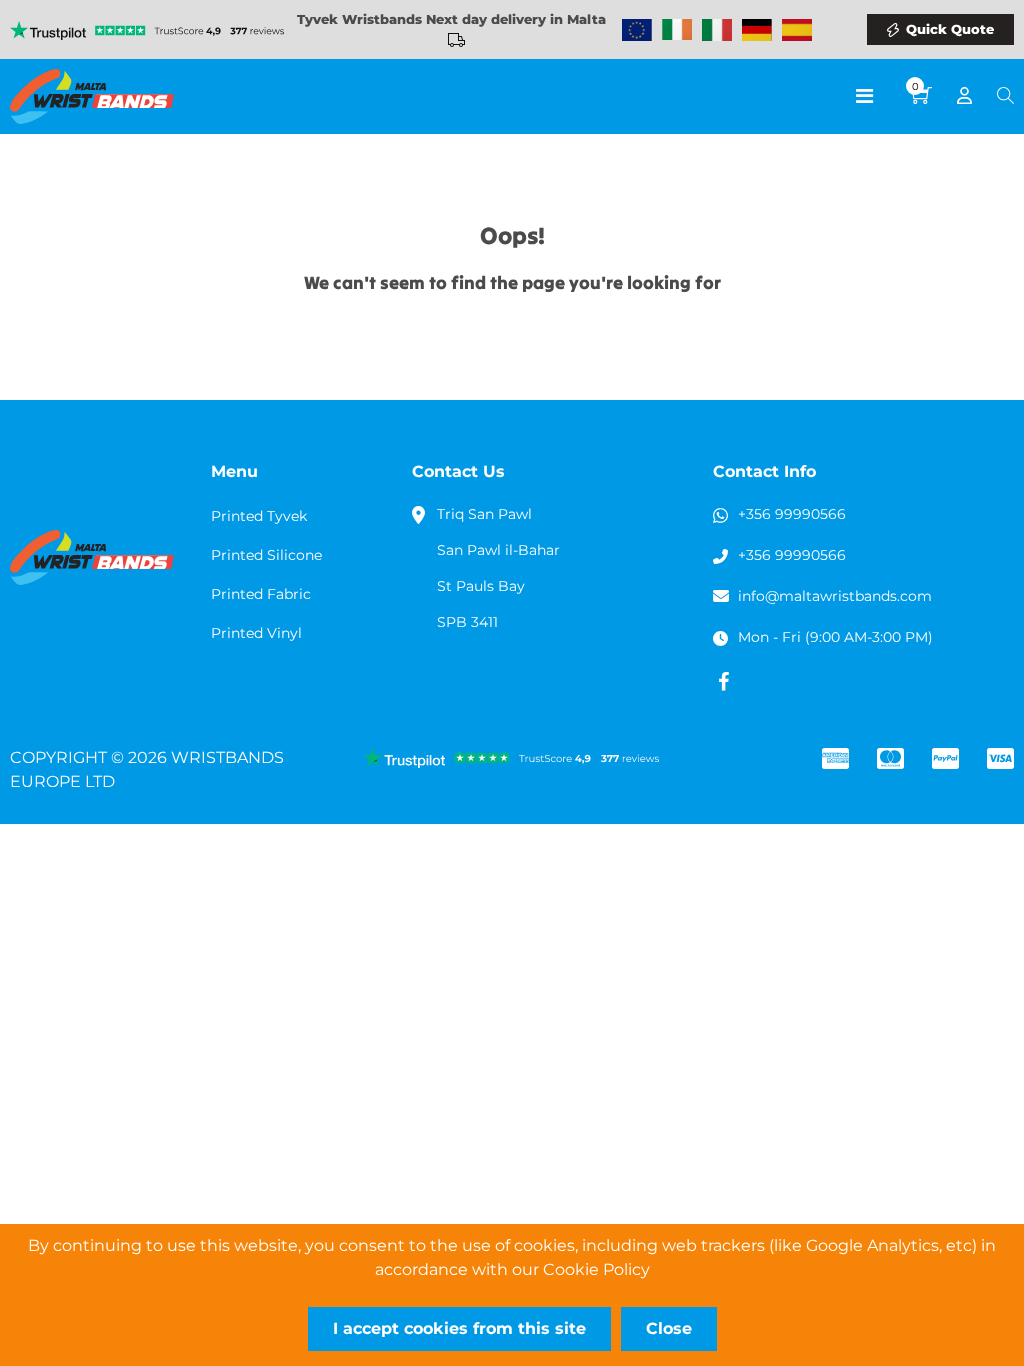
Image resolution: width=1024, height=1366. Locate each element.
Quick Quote (950, 29)
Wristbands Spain (797, 30)
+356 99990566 (792, 514)
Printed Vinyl (256, 633)
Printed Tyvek (259, 516)
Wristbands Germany (757, 30)
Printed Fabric (261, 594)
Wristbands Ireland (677, 30)
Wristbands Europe (637, 30)
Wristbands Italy (717, 30)
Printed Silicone (266, 555)
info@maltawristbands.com (835, 596)
